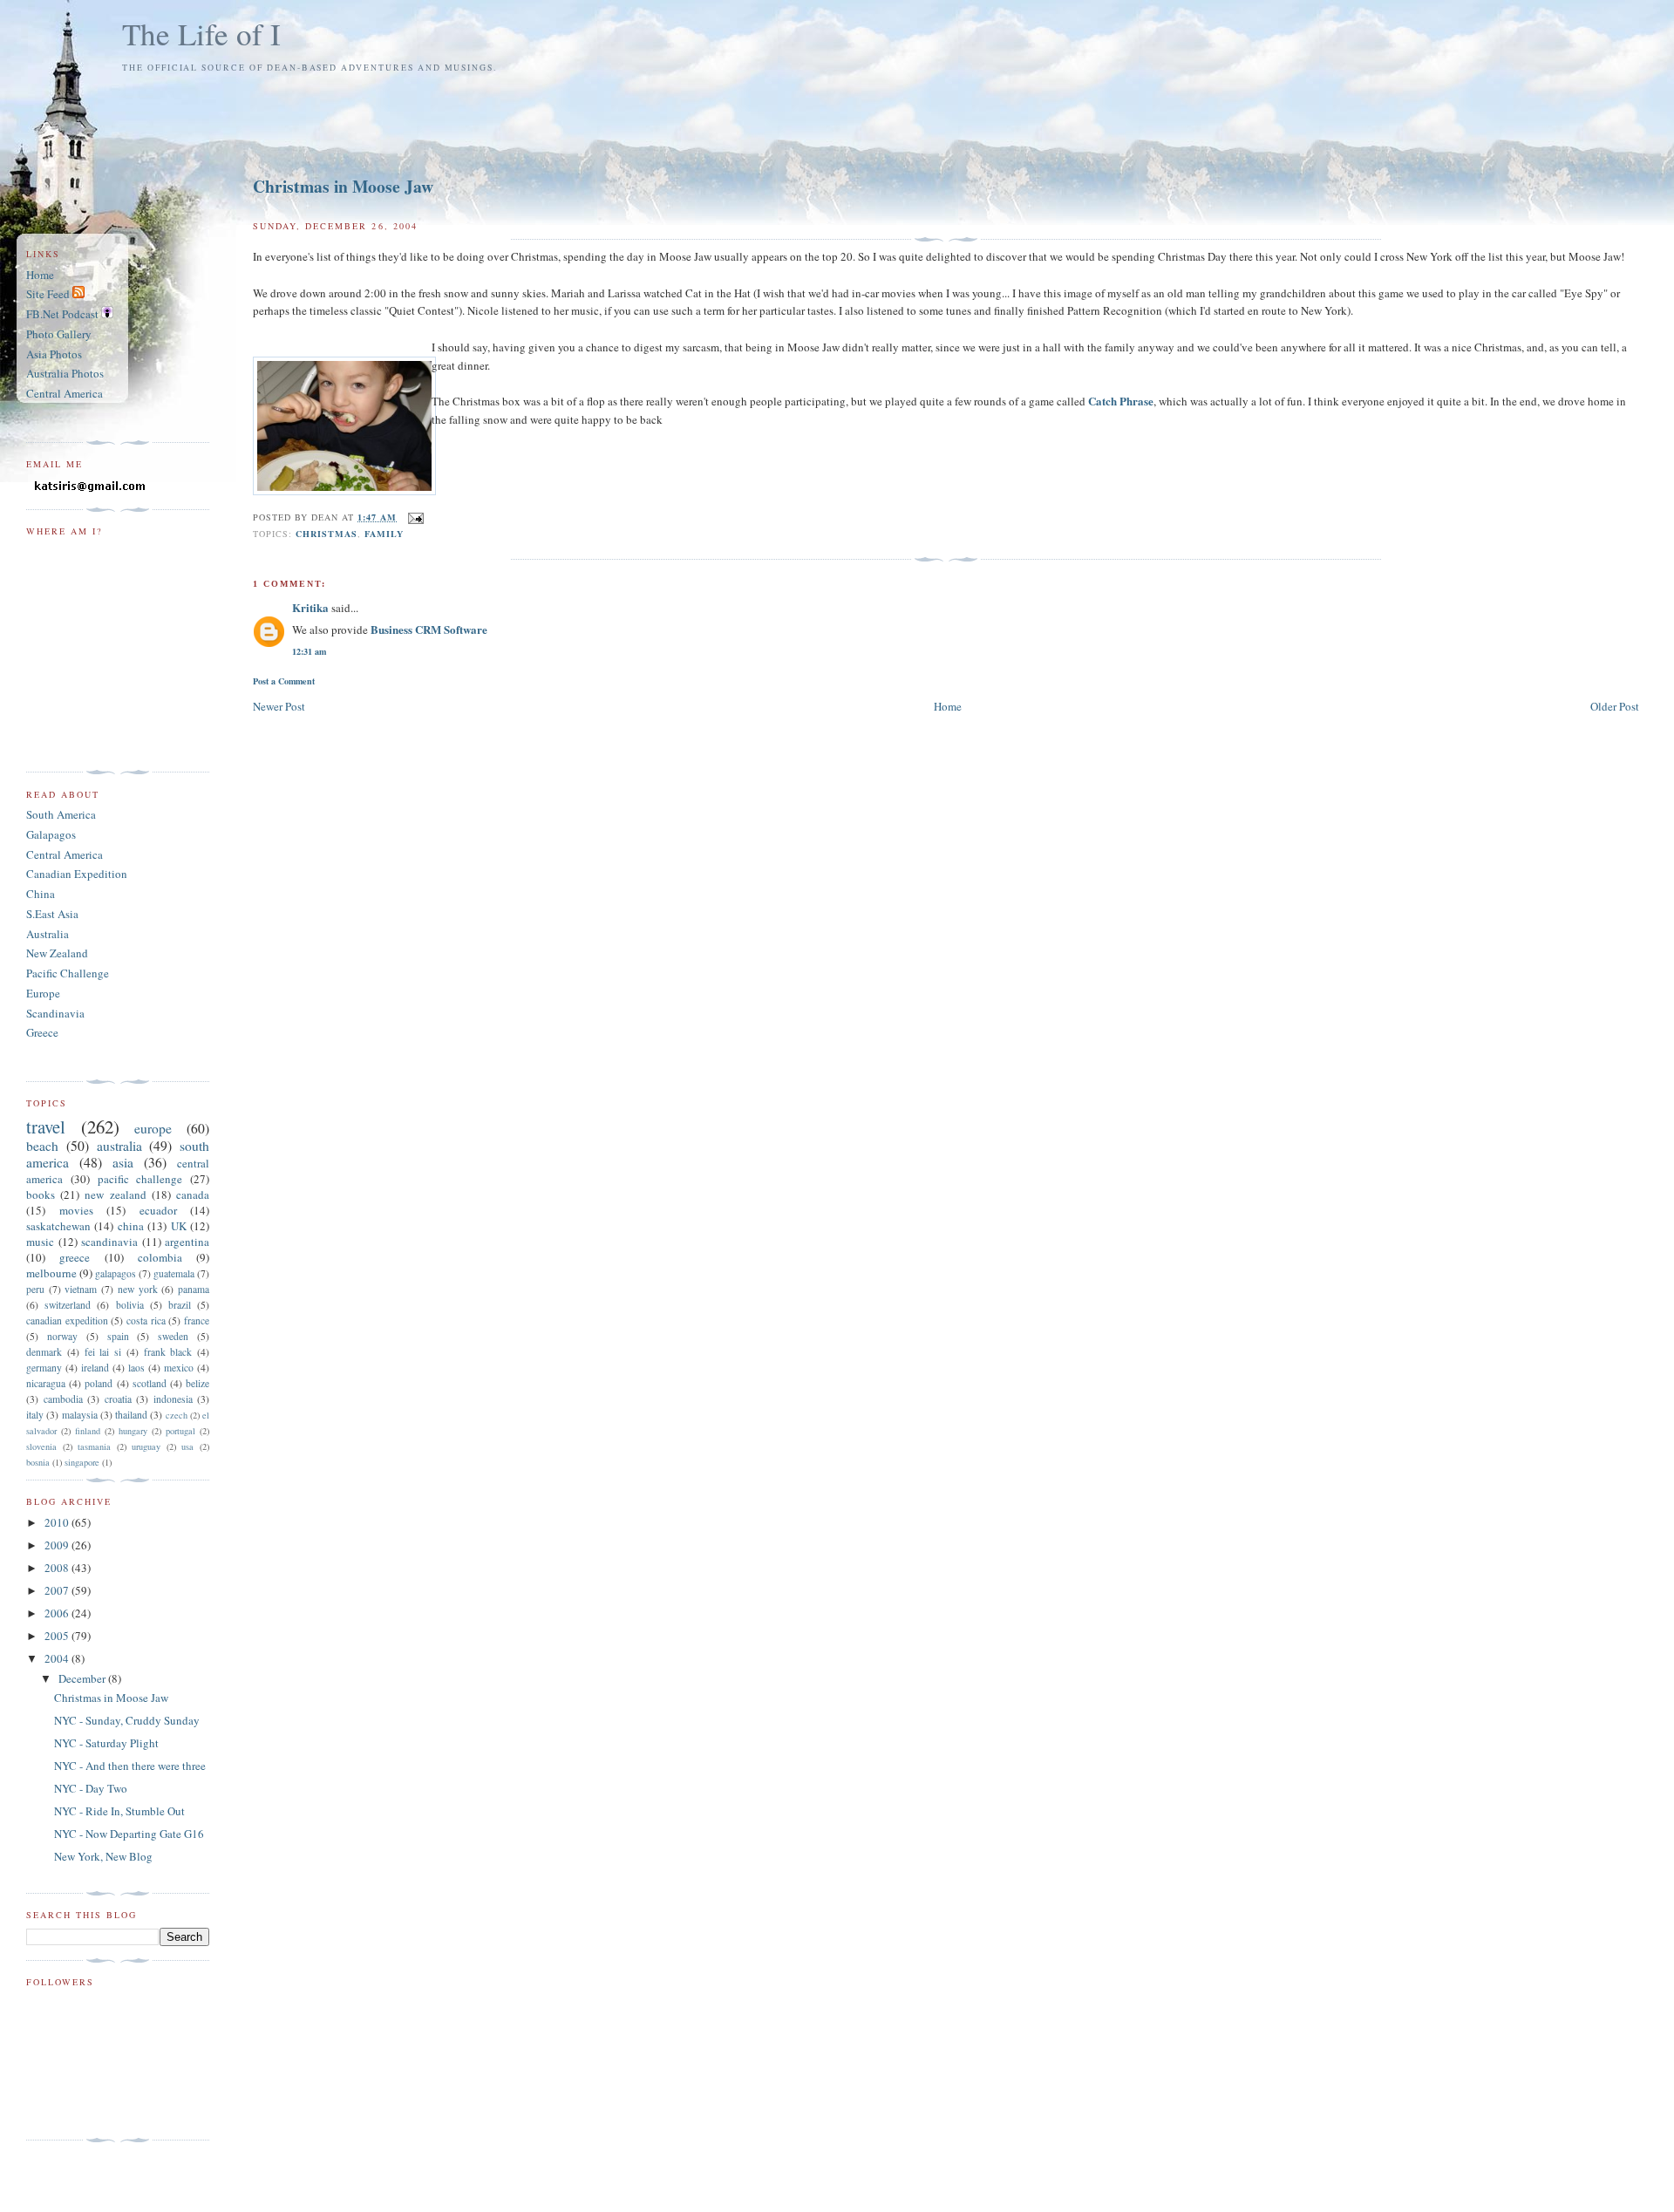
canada (193, 1194)
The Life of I (201, 34)
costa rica (146, 1320)
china (131, 1226)
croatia (118, 1399)
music (40, 1242)
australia (119, 1146)
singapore (82, 1462)
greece (75, 1257)
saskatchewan (58, 1226)
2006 (58, 1613)
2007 (58, 1590)
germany (44, 1368)
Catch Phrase (1121, 401)
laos (136, 1368)
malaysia (80, 1415)
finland (88, 1431)
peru (35, 1289)
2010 (58, 1522)
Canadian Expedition (77, 874)
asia (123, 1162)
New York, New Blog (103, 1856)
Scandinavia (55, 1013)
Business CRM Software (429, 629)
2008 (58, 1568)
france (197, 1320)
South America (61, 814)
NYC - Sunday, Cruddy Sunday (127, 1720)
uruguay (146, 1446)
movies (76, 1210)
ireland (95, 1368)
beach (42, 1146)
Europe (43, 993)
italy (35, 1415)
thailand (131, 1415)
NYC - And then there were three (130, 1766)
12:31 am (309, 651)
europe (153, 1128)
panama (194, 1289)
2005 (58, 1636)
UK (179, 1226)
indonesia (173, 1399)
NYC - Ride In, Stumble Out (119, 1811)
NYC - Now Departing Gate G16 (129, 1834)
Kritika (310, 607)
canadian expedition (67, 1320)
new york (138, 1289)
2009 (58, 1545)
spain (118, 1336)
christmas (327, 534)
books (41, 1194)
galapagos (116, 1273)
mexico (179, 1368)
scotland (150, 1383)
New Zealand (57, 953)
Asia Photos (54, 354)
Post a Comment (284, 681)
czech (177, 1415)
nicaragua (46, 1383)
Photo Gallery (59, 334)
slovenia (41, 1446)
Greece (42, 1032)
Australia (48, 934)
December (83, 1678)
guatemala (174, 1273)
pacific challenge (140, 1179)
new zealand (115, 1194)
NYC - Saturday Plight (106, 1743)
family (384, 534)
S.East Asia (52, 914)
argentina (187, 1242)
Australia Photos (65, 373)
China (41, 894)
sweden (173, 1336)
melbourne (51, 1273)
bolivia (130, 1305)
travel (46, 1126)
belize (197, 1383)
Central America (65, 393)
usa (187, 1446)
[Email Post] (414, 517)
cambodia (63, 1399)
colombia (160, 1257)
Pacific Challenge (68, 973)
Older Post (1615, 706)
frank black (168, 1352)
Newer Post (279, 706)
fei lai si (103, 1352)
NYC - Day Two (91, 1788)
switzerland (68, 1305)
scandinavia (109, 1242)
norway (62, 1336)
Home (948, 706)
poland (99, 1383)
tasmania (94, 1446)
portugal (180, 1431)
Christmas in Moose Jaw (343, 186)
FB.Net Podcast (64, 314)
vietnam (81, 1289)
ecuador (158, 1210)
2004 (58, 1658)
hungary (133, 1431)
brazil (180, 1305)
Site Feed (49, 294)
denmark (44, 1352)
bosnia (38, 1462)
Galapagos (51, 834)
